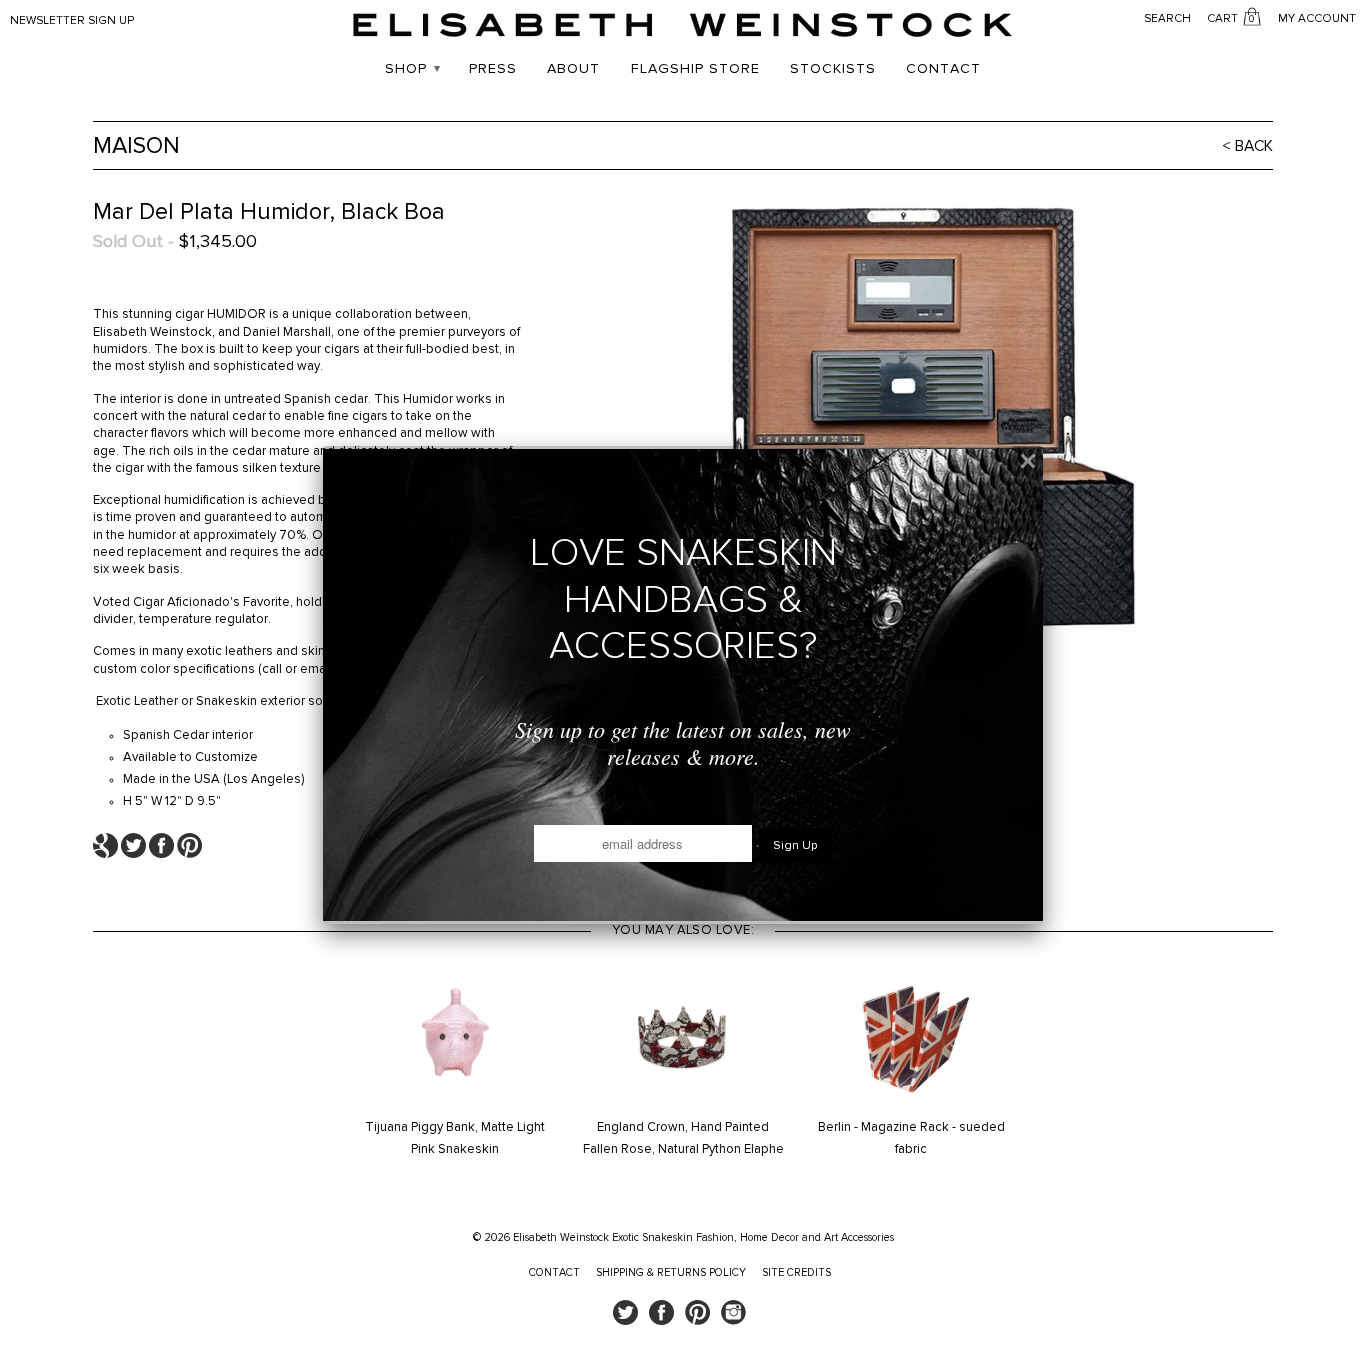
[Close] (1028, 461)
